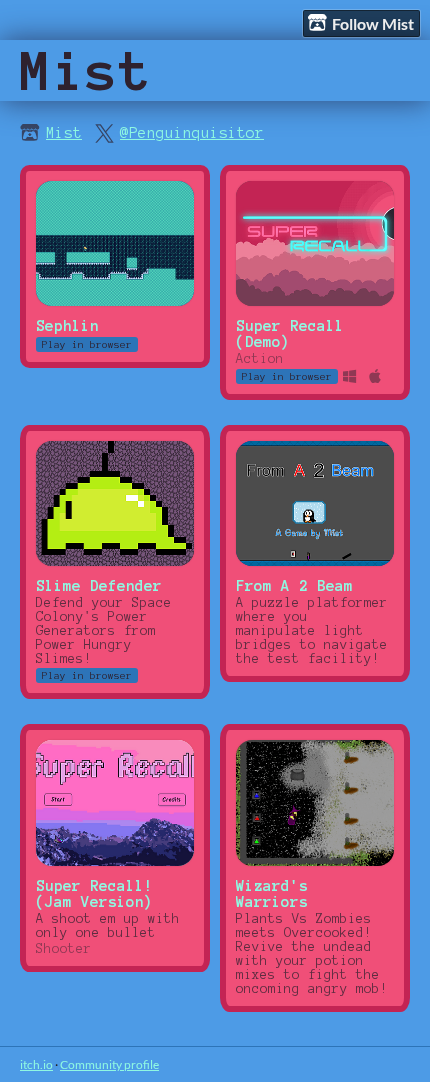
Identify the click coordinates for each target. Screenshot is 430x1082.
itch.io (36, 1064)
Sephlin (67, 326)
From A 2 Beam (294, 586)
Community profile (109, 1064)
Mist (64, 133)
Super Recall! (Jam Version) (94, 894)
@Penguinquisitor (192, 133)
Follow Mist (373, 23)
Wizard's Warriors (272, 894)
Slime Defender (99, 586)
